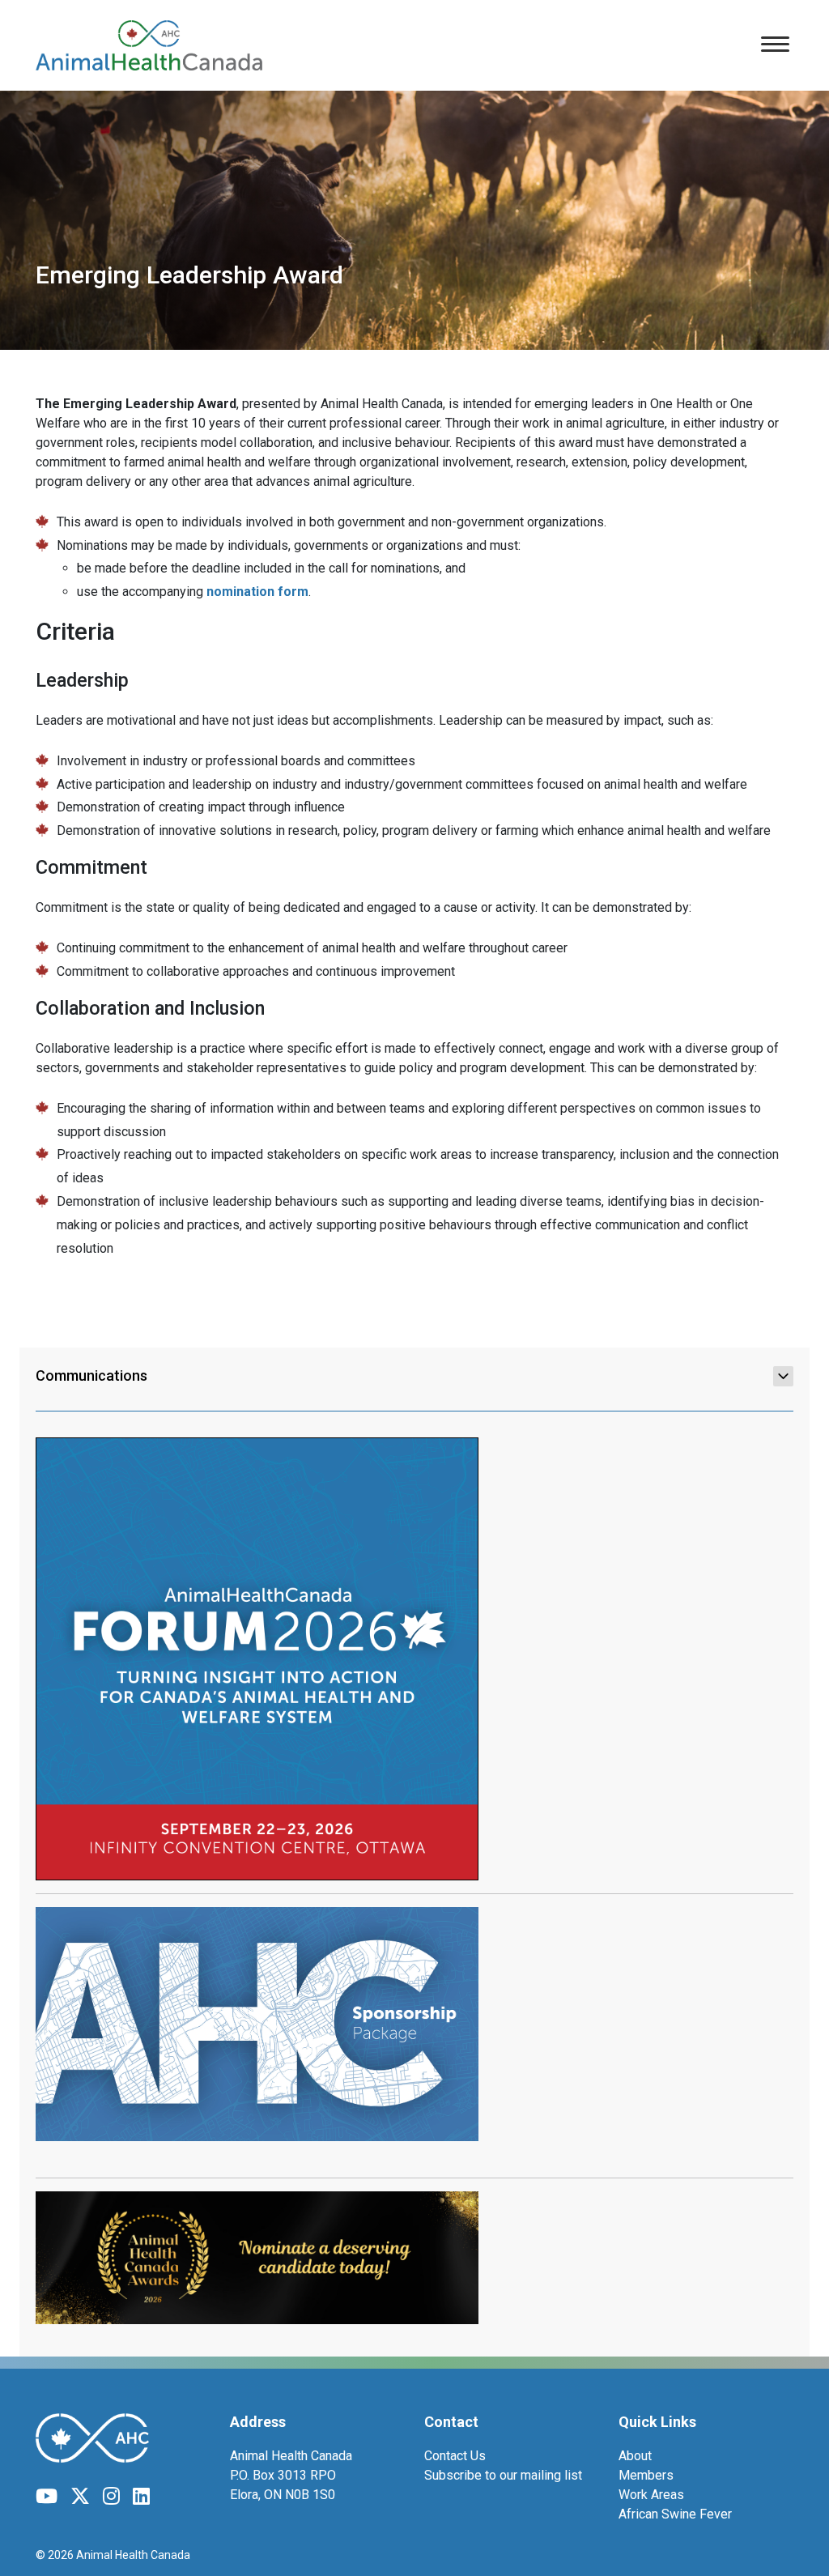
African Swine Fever (675, 2514)
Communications (91, 1375)
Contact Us (455, 2456)
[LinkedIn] (141, 2497)
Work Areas (651, 2495)
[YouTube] (47, 2497)
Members (646, 2475)
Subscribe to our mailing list (503, 2475)
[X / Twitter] (80, 2497)
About (635, 2456)
